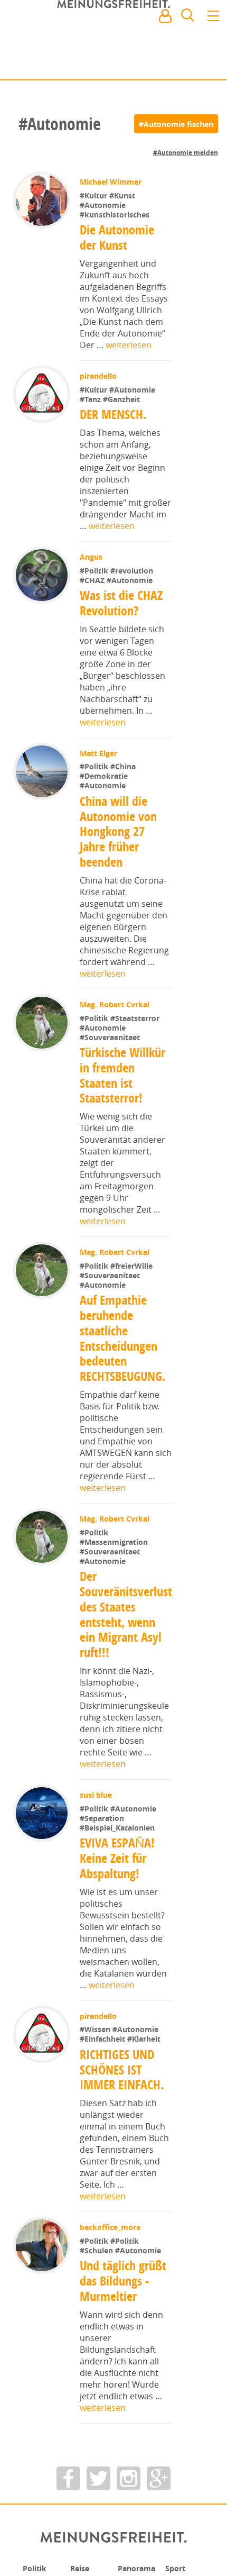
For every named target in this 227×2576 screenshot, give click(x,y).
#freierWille (133, 1266)
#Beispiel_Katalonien (118, 1828)
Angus (92, 557)
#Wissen (97, 2029)
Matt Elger (100, 753)
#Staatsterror (136, 1018)
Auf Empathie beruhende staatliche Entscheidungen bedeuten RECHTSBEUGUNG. (122, 1338)
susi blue (97, 1795)
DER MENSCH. (114, 414)
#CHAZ (94, 580)
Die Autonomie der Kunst (117, 237)
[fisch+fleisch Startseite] (113, 42)
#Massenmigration (115, 1542)
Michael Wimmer (112, 182)
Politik (36, 2568)
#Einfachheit (105, 2039)
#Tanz (92, 399)
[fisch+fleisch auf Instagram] (129, 2478)
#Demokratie (105, 776)
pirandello (99, 376)
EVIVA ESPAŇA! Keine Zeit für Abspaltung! (118, 1858)
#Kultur (96, 195)
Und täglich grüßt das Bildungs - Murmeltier (124, 2281)
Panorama (140, 2568)
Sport (177, 2568)
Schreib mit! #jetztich (173, 63)
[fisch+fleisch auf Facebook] (68, 2478)
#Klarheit (145, 2039)
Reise (81, 2568)
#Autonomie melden (186, 153)
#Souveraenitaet (111, 1037)
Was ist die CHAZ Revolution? (122, 603)
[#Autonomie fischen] (176, 124)
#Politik (96, 571)
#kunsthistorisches (116, 215)
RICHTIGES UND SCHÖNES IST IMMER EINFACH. (122, 2070)
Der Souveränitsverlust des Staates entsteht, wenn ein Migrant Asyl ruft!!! (126, 1614)
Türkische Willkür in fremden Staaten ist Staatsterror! (123, 1075)
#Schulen (98, 2250)
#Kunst (123, 195)
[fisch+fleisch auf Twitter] (98, 2478)
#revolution (133, 571)
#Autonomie (104, 205)
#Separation (103, 1818)
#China (124, 766)
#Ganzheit (122, 399)
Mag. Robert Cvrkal (116, 1004)
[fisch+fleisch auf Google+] (159, 2478)
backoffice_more (111, 2227)
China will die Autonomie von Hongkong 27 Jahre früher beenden (118, 831)
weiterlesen (129, 345)
